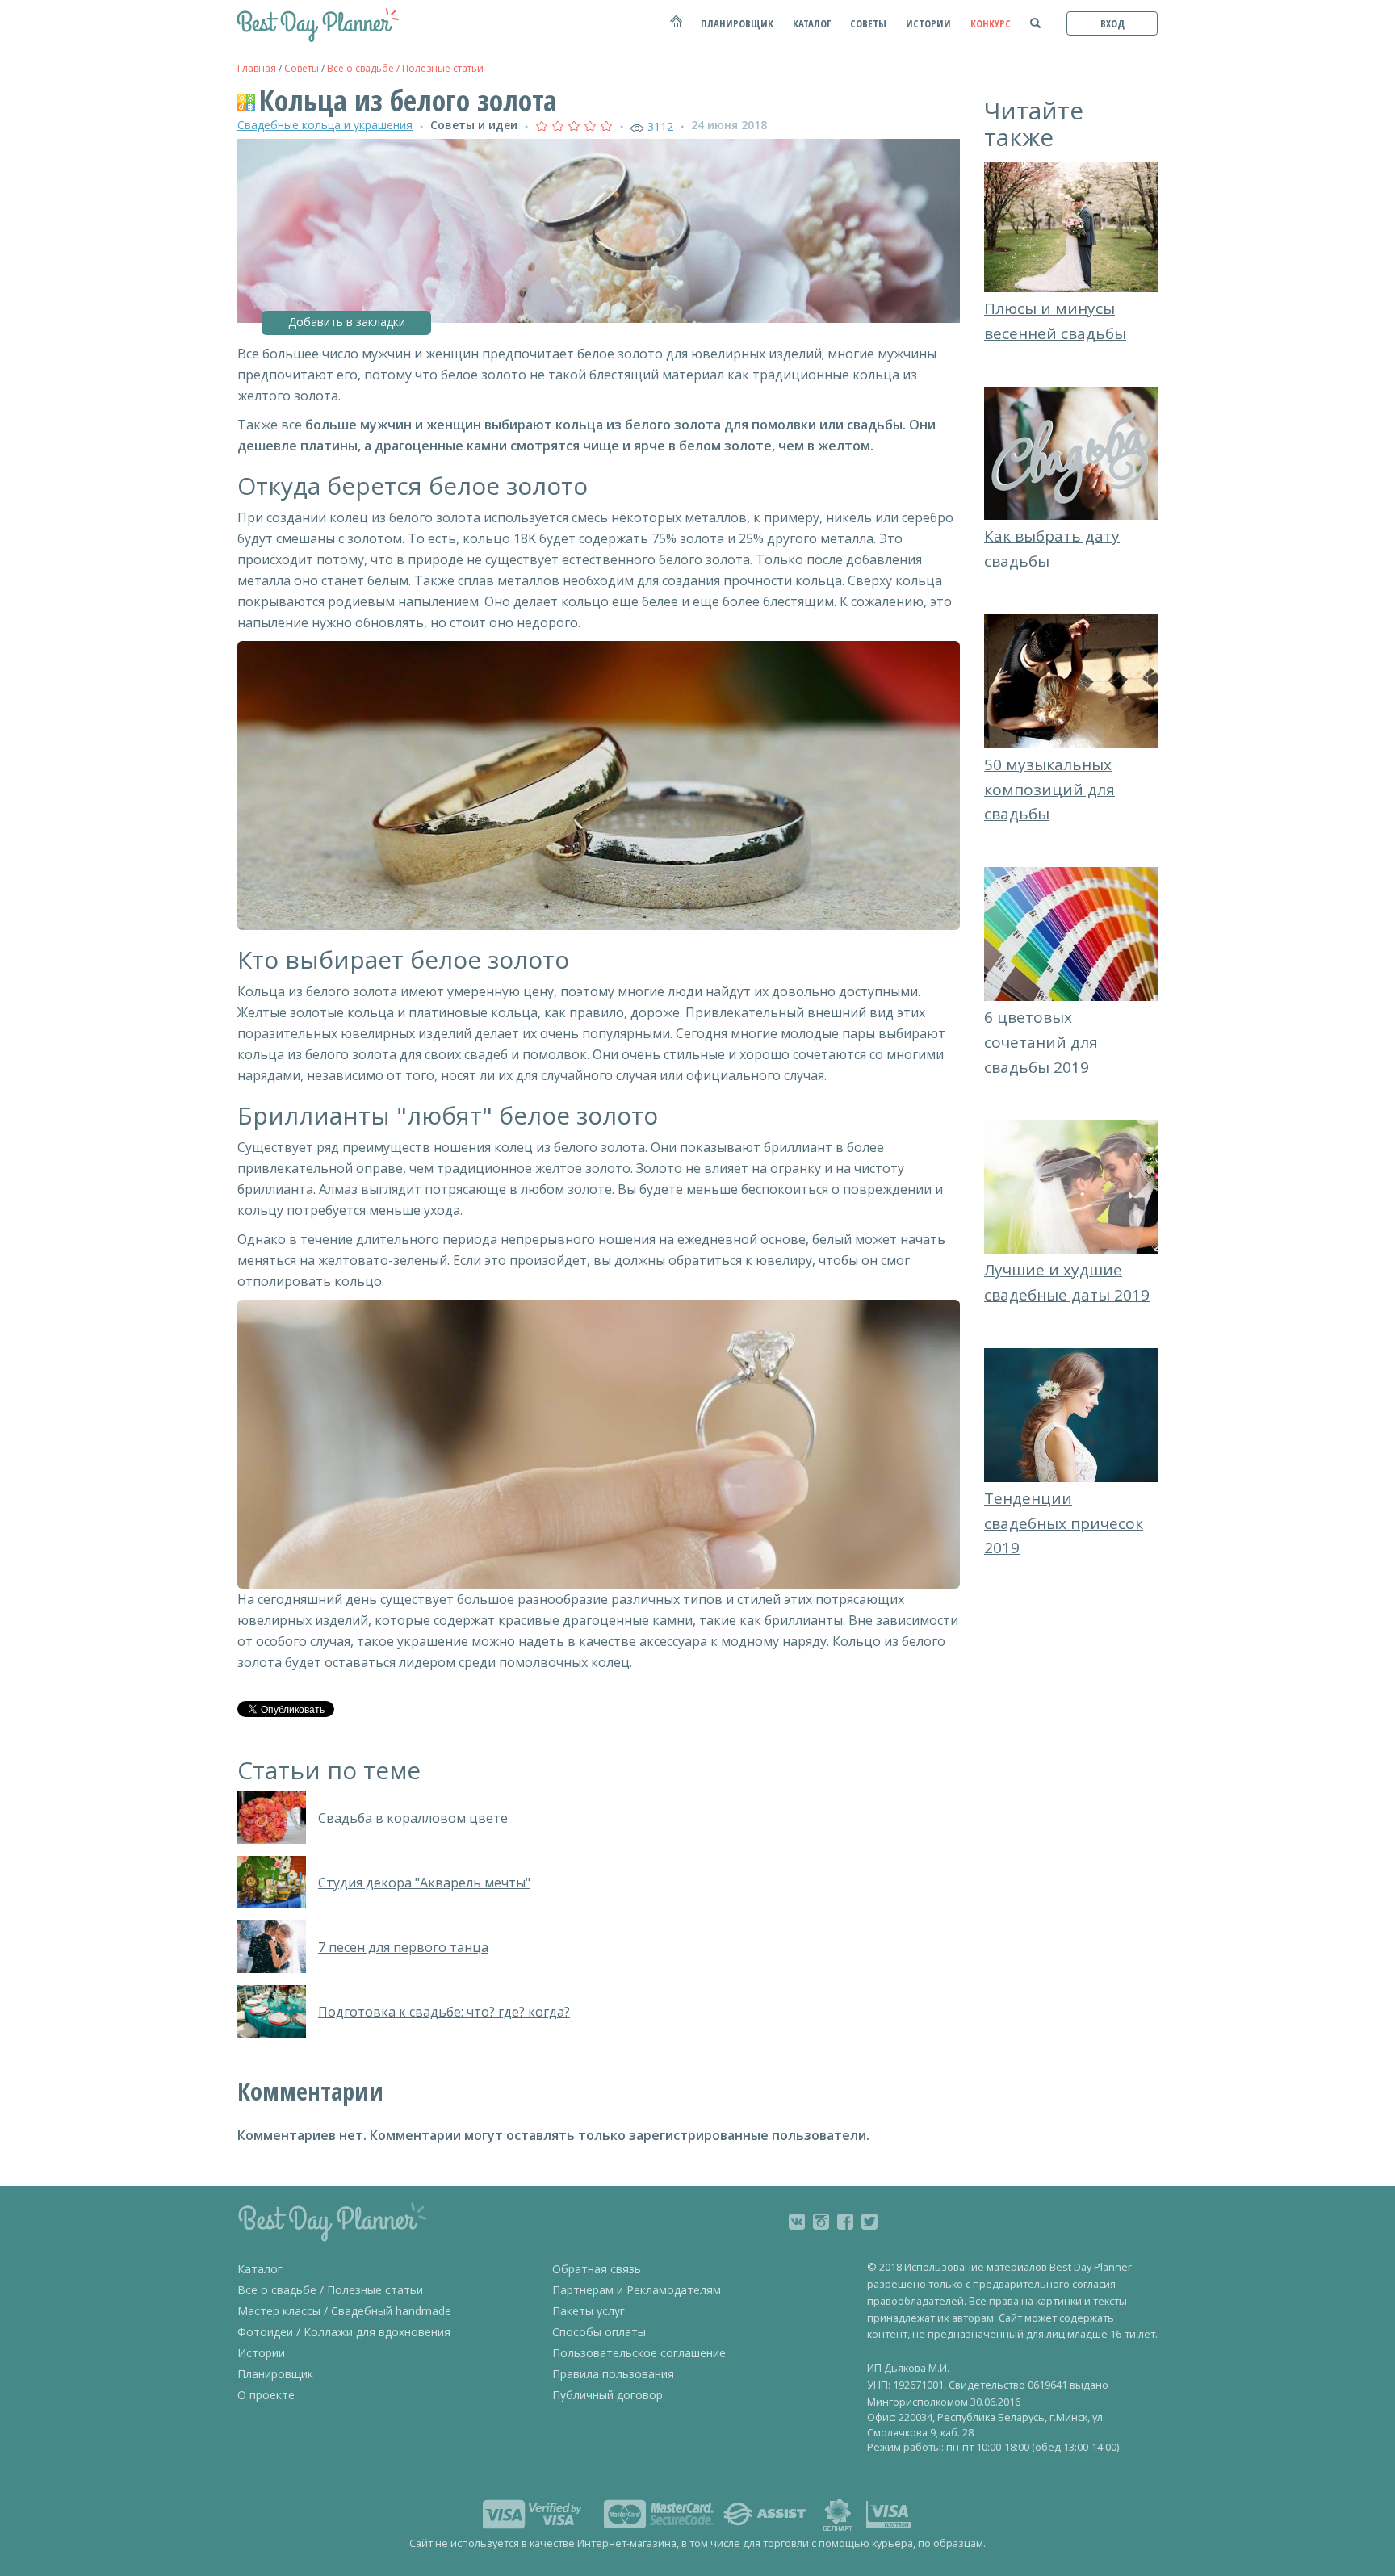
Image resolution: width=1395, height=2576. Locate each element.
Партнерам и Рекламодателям (637, 2290)
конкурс (991, 23)
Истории (261, 2353)
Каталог (260, 2269)
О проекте (266, 2395)
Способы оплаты (599, 2332)
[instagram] (821, 2222)
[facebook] (845, 2222)
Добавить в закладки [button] (347, 322)
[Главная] (675, 29)
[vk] (797, 2222)
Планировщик (275, 2374)
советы (868, 23)
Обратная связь (597, 2269)
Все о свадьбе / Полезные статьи (405, 68)
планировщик (737, 23)
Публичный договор (607, 2395)
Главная (257, 68)
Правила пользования (613, 2374)
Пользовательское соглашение (639, 2353)
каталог (812, 23)
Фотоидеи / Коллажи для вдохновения (344, 2332)
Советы (302, 68)
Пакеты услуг (589, 2311)
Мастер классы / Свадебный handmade (344, 2311)
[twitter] (869, 2222)
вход (1112, 23)
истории (928, 23)
